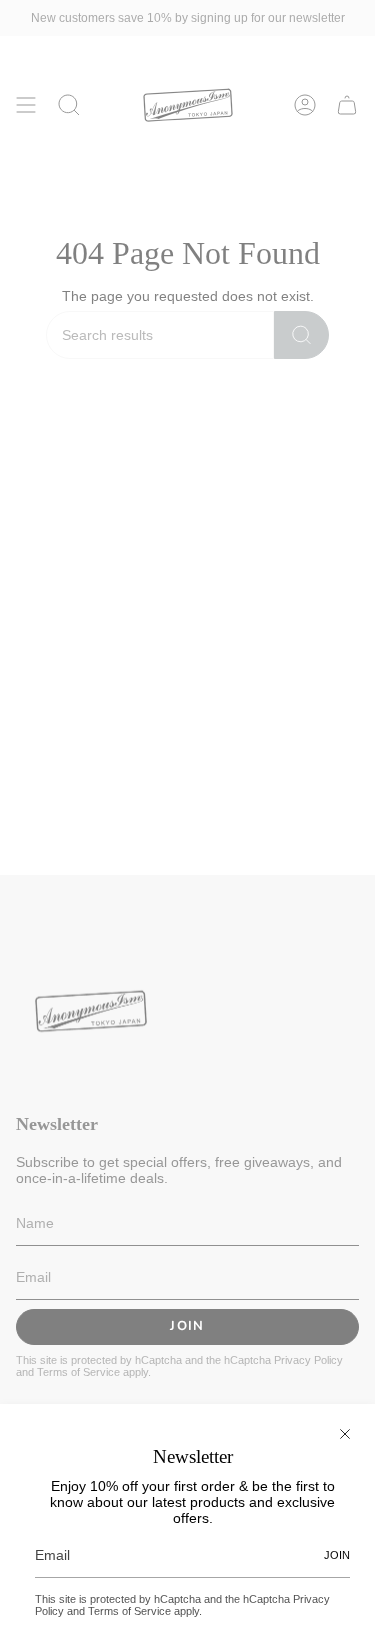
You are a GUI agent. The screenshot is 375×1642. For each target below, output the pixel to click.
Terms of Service (129, 1611)
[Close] (345, 1434)
